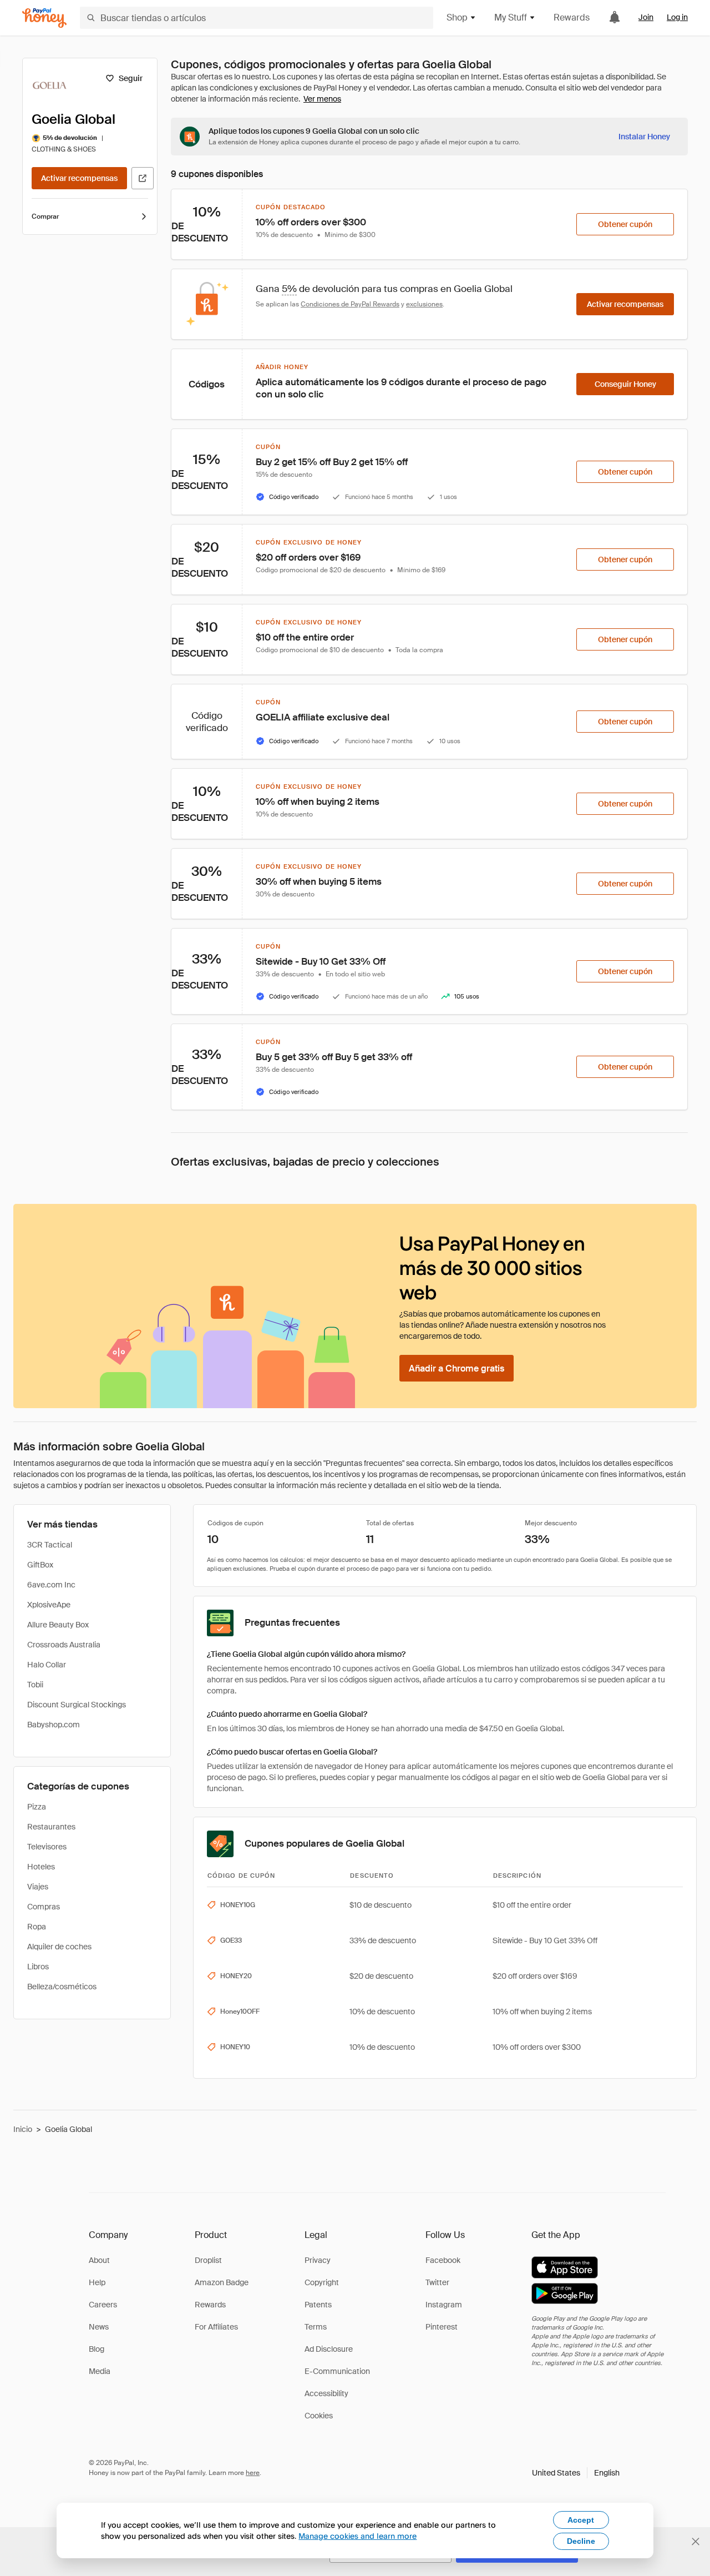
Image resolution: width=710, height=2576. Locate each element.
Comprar (45, 216)
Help (97, 2282)
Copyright (322, 2282)
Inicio (23, 2129)
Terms (316, 2327)
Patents (318, 2305)
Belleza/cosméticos (62, 1987)
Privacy (318, 2260)
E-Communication (337, 2371)
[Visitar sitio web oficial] (143, 178)
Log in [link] (677, 17)
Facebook (443, 2260)
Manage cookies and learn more (357, 2536)
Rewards (572, 17)
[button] (576, 2473)
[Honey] (44, 18)
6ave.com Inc (51, 1585)
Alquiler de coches (59, 1947)
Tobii (35, 1685)
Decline (581, 2541)
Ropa (37, 1927)
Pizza (37, 1807)
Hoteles (41, 1867)
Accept (581, 2520)
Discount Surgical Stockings (77, 1705)
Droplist (208, 2260)
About (99, 2260)
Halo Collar (47, 1665)
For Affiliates (216, 2327)
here (253, 2473)
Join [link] (646, 17)
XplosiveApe (49, 1605)
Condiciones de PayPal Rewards (350, 304)
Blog (97, 2349)
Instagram (444, 2305)
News (99, 2327)
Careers (103, 2305)
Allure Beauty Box (58, 1625)
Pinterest (442, 2327)
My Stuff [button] (511, 17)
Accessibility (326, 2393)
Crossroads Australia (64, 1645)
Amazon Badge (222, 2282)
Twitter (437, 2282)
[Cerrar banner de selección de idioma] (696, 2542)
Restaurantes (51, 1827)
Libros (38, 1967)
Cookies (319, 2416)
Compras (44, 1907)
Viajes (38, 1887)
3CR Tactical (50, 1545)
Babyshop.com (54, 1725)
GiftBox (40, 1565)
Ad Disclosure (329, 2349)
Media (100, 2371)
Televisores (47, 1847)
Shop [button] (457, 17)
